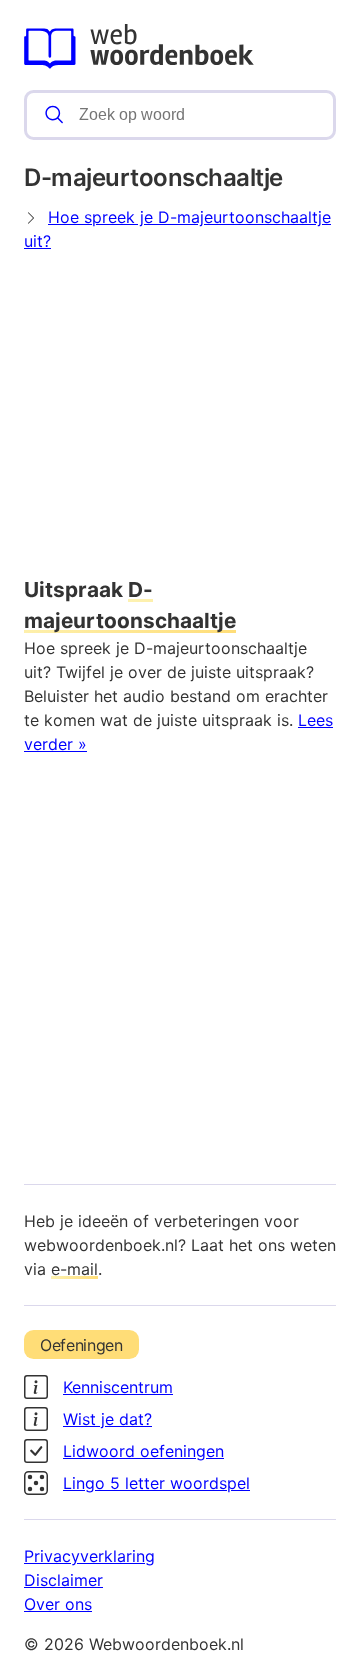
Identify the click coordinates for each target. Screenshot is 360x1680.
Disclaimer (63, 1580)
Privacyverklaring (89, 1556)
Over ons (58, 1604)
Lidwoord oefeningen (143, 1451)
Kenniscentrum (118, 1387)
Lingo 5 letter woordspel (156, 1483)
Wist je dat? (107, 1419)
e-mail (74, 1269)
